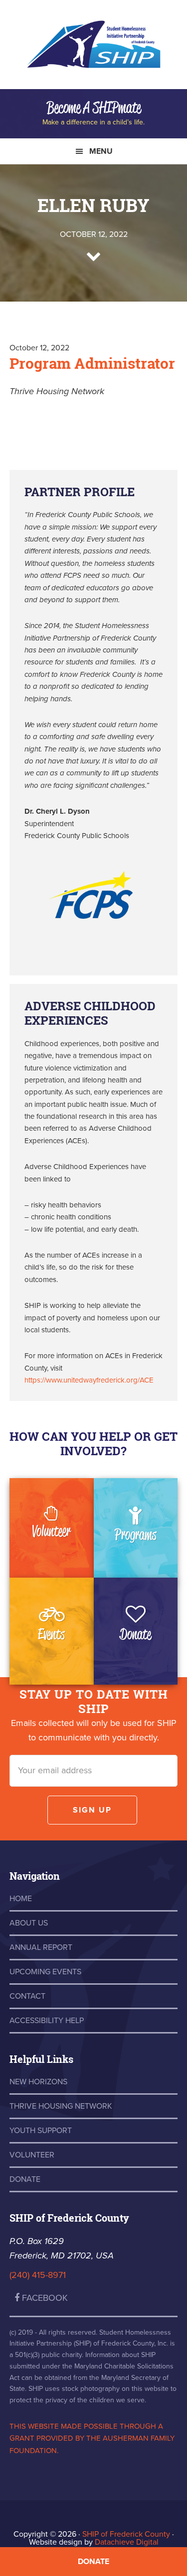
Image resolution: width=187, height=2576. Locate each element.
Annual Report (41, 1947)
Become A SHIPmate (94, 107)
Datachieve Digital (127, 2542)
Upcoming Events (45, 1972)
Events (51, 1634)
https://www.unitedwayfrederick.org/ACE (89, 1380)
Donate (135, 1634)
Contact (27, 1996)
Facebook (44, 2298)
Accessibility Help (47, 2021)
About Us (29, 1923)
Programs (136, 1534)
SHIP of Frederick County (94, 50)
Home (21, 1899)
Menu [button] (101, 151)
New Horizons (38, 2082)
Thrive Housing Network (61, 2106)
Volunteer (51, 1531)
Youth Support (41, 2131)
